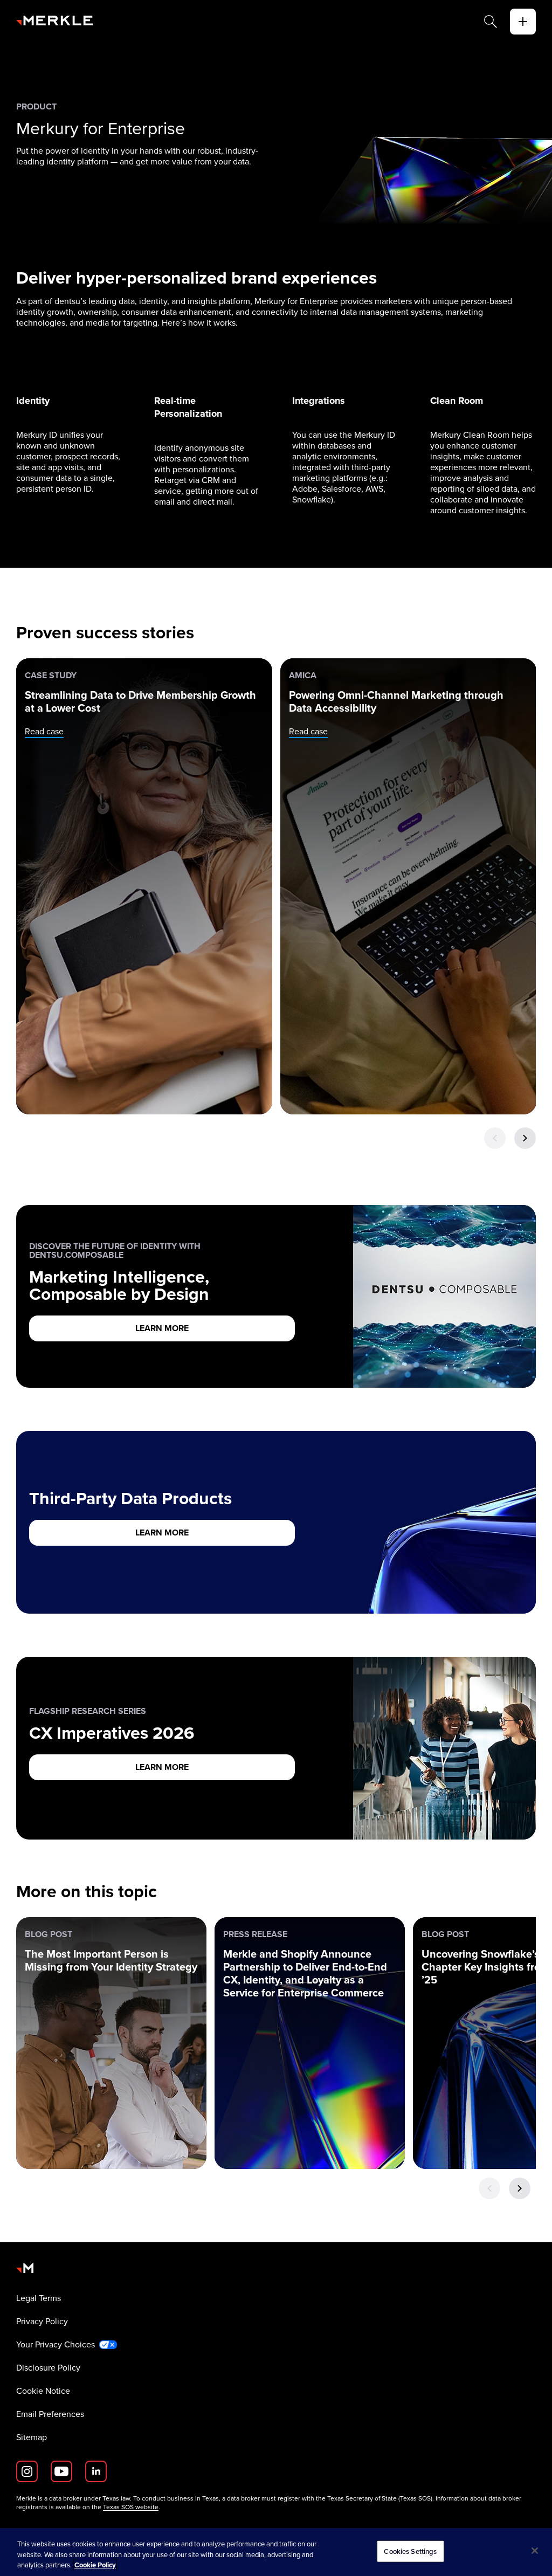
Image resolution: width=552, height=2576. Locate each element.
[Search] (491, 22)
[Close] (535, 2551)
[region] (276, 2552)
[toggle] (523, 22)
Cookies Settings (410, 2551)
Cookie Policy (95, 2565)
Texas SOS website (131, 2507)
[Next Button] (525, 1138)
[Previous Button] (495, 1138)
